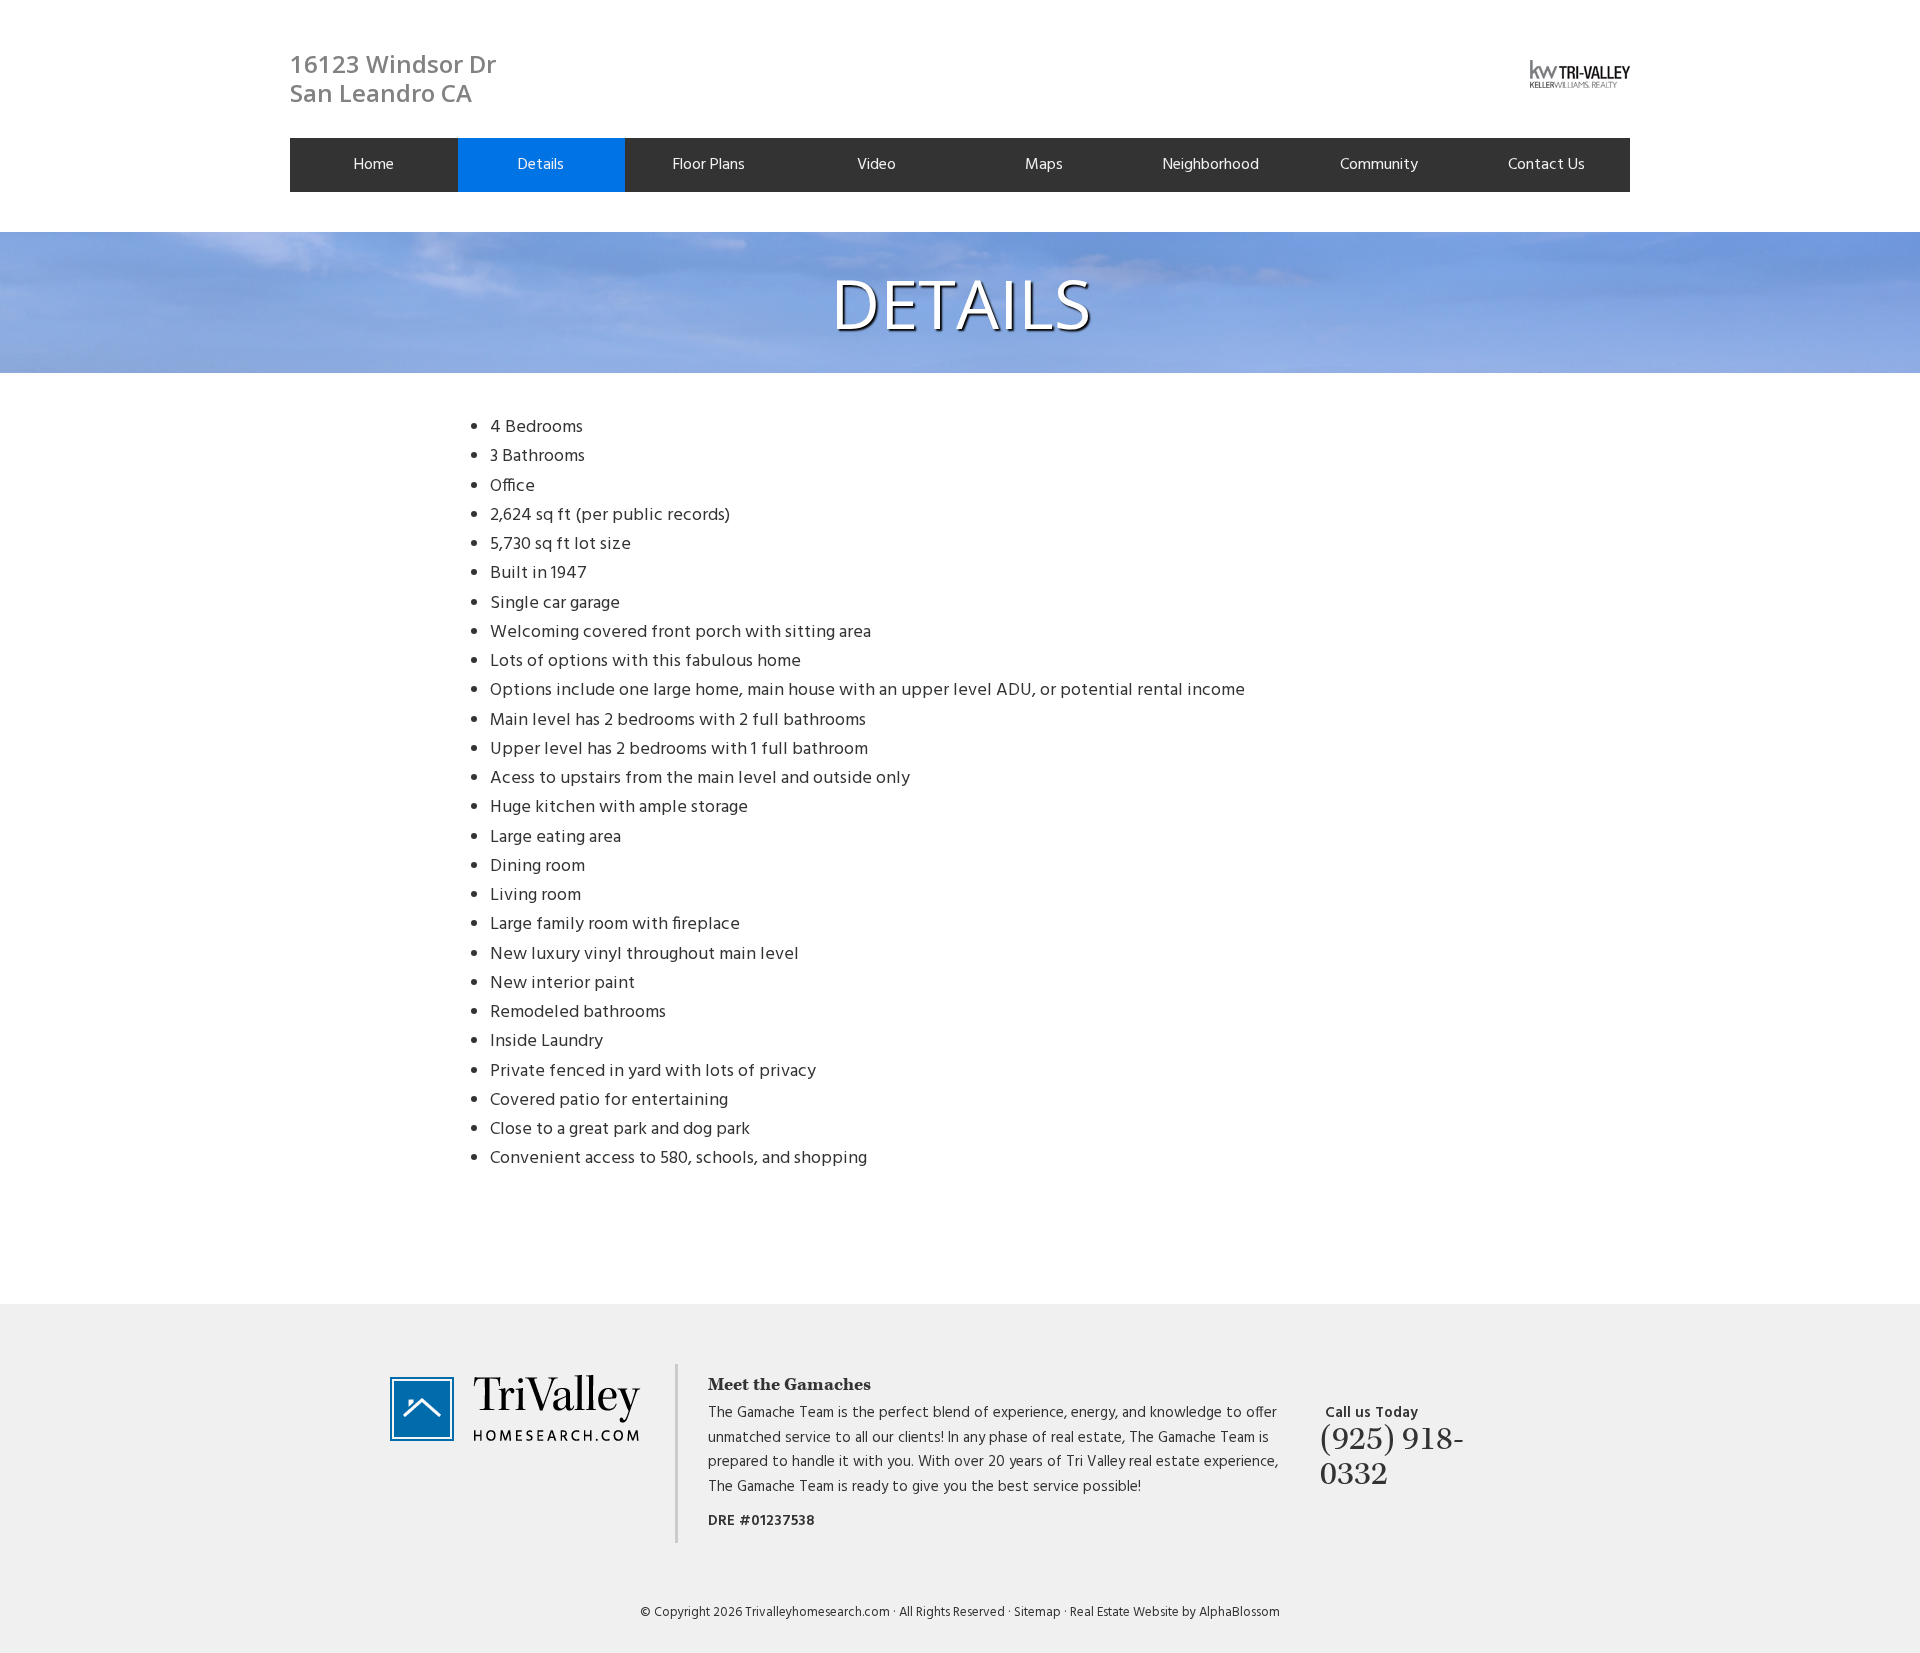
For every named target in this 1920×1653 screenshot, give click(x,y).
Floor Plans (709, 165)
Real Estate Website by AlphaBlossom (1175, 1612)
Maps (1044, 165)
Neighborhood (1211, 165)
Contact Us (1546, 165)
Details (541, 165)
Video (876, 165)
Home (374, 165)
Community (1379, 165)
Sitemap (1037, 1612)
